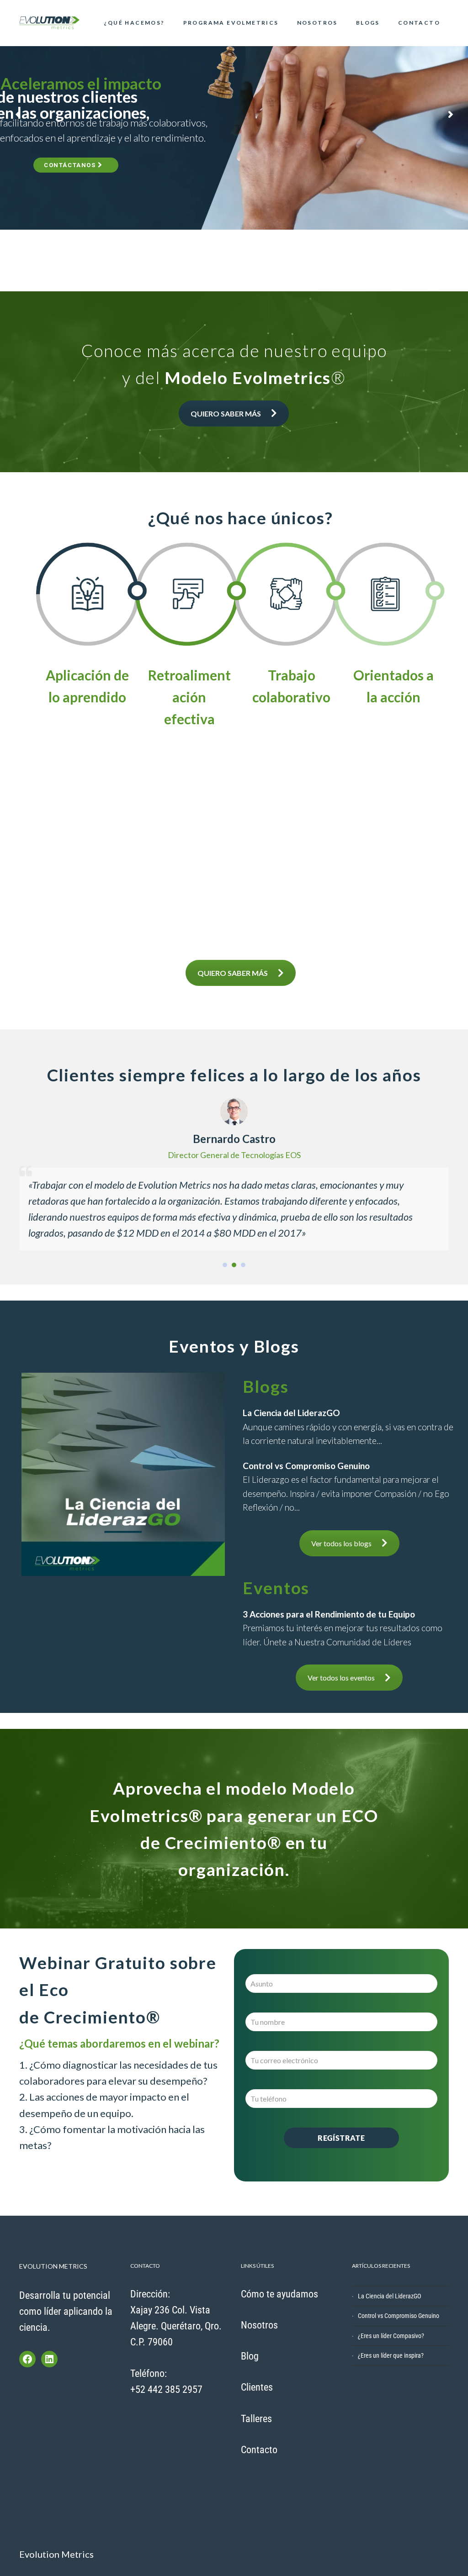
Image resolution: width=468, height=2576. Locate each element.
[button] (225, 1265)
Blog (250, 2356)
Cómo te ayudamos (279, 2294)
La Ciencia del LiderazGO (389, 2296)
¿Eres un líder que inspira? (391, 2355)
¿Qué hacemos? (134, 23)
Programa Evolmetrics (231, 23)
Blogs (368, 23)
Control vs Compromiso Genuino (399, 2316)
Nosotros (317, 23)
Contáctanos (71, 165)
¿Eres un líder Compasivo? (391, 2336)
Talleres (256, 2419)
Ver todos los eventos (341, 1678)
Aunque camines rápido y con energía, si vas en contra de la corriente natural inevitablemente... (348, 1427)
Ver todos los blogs (341, 1543)
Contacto (419, 23)
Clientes (257, 2387)
